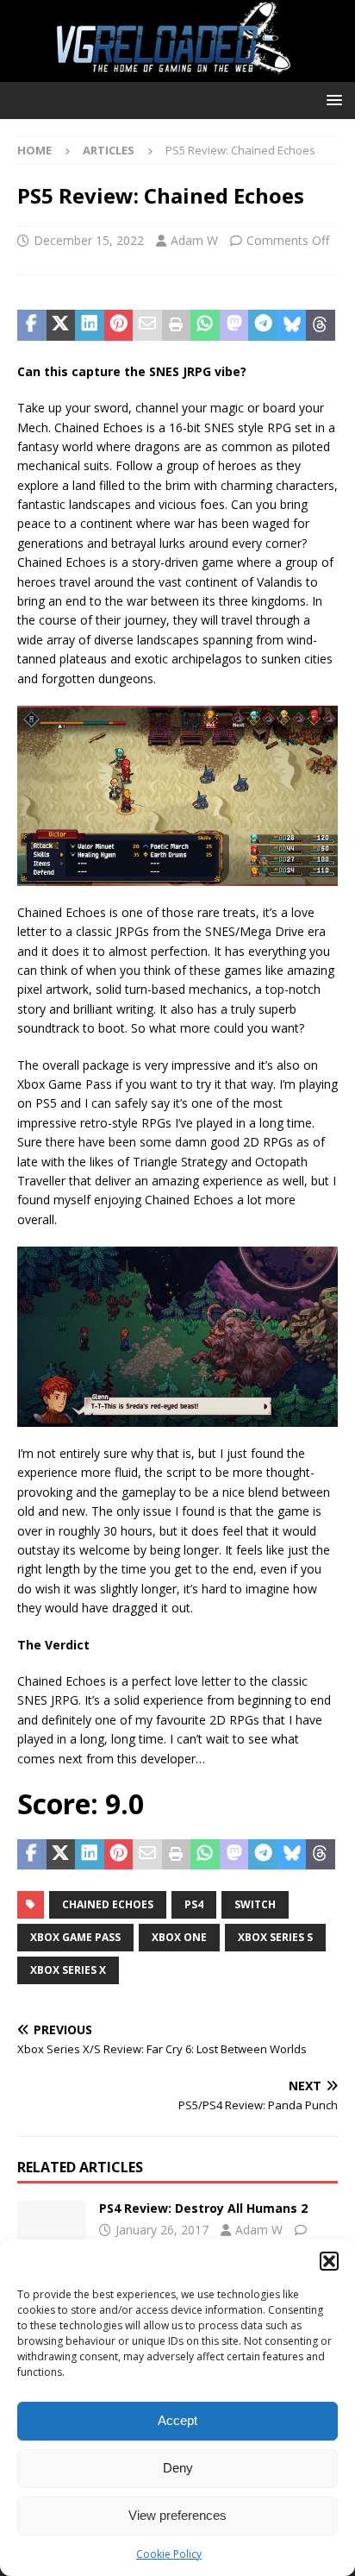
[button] (329, 2261)
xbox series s (275, 1937)
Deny (178, 2468)
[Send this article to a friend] (147, 325)
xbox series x (68, 1970)
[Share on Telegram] (263, 325)
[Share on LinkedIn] (90, 325)
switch (255, 1904)
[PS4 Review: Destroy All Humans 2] (52, 2227)
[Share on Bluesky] (292, 325)
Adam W (194, 240)
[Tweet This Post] (61, 325)
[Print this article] (177, 325)
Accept (177, 2420)
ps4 (194, 1904)
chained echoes (108, 1904)
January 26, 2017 (162, 2230)
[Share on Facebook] (32, 325)
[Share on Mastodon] (234, 325)
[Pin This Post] (119, 325)
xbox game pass (75, 1937)
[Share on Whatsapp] (205, 325)
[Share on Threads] (321, 325)
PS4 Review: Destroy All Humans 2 (203, 2208)
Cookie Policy (169, 2554)
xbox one (179, 1937)
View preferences (177, 2515)
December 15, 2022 (89, 240)
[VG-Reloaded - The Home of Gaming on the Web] (177, 72)
